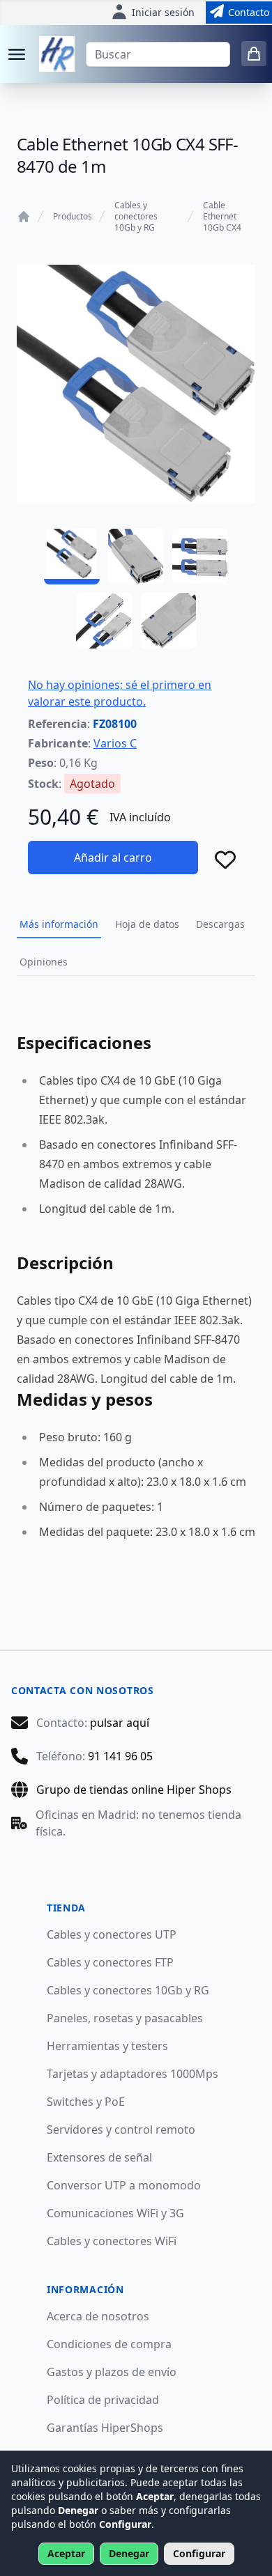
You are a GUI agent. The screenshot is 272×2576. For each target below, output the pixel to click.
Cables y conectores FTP (110, 1962)
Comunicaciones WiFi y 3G (115, 2213)
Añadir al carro (113, 858)
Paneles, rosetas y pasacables (125, 2018)
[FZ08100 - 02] (136, 557)
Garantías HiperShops (105, 2428)
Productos (73, 217)
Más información (59, 924)
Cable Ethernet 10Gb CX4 (222, 217)
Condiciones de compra (109, 2344)
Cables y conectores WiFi (112, 2241)
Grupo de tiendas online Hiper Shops (134, 1790)
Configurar (199, 2553)
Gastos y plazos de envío (112, 2372)
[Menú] (17, 54)
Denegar (129, 2553)
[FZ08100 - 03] (200, 557)
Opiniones (44, 962)
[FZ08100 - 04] (104, 621)
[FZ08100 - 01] (72, 557)
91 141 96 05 (120, 1756)
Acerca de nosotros (98, 2316)
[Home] (24, 217)
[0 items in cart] (254, 54)
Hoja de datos (147, 924)
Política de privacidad (103, 2400)
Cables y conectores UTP (112, 1934)
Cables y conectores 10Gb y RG (136, 217)
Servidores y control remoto (121, 2129)
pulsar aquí (120, 1723)
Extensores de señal (99, 2157)
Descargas (220, 924)
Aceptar (66, 2553)
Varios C (115, 743)
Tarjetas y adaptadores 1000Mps (133, 2074)
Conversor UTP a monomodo (124, 2185)
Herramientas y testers (107, 2046)
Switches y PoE (86, 2102)
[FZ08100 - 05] (168, 621)
